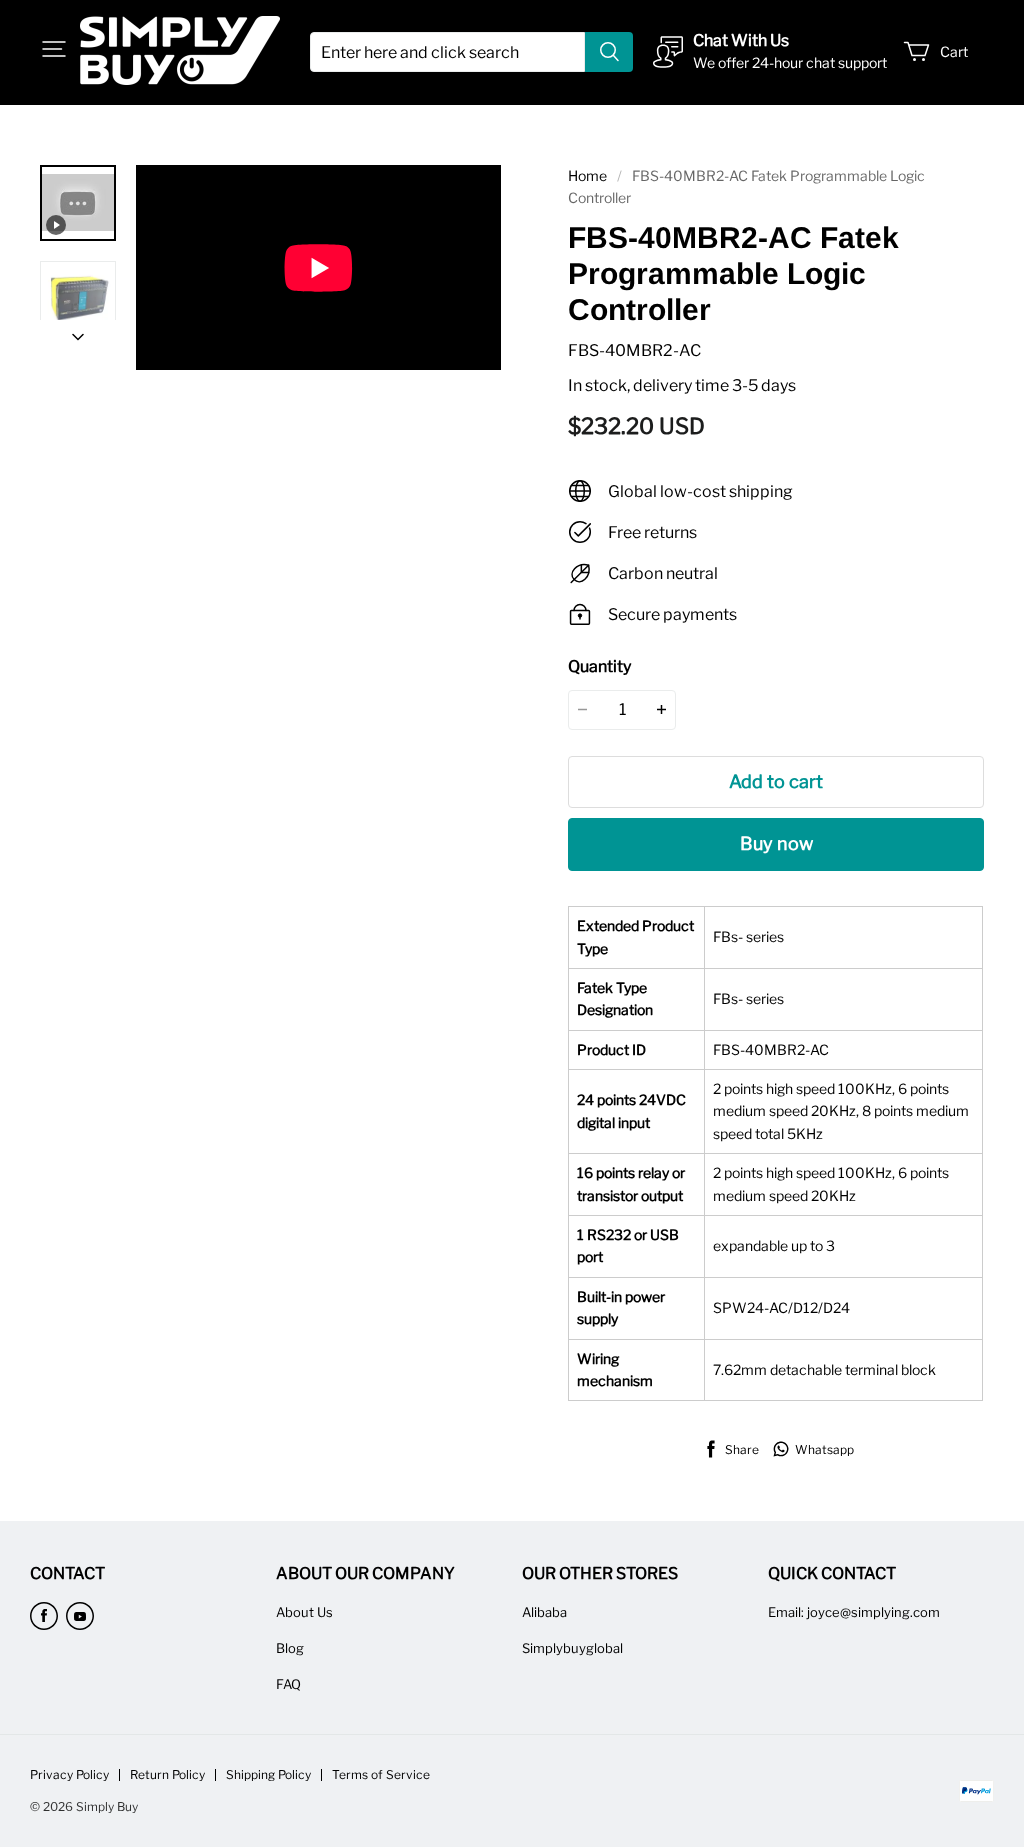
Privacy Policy (69, 1774)
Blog (290, 1648)
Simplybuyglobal (572, 1648)
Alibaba (544, 1612)
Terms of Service (381, 1774)
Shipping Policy (268, 1774)
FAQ (288, 1684)
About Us (304, 1612)
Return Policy (167, 1774)
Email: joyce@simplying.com (854, 1612)
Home (587, 175)
